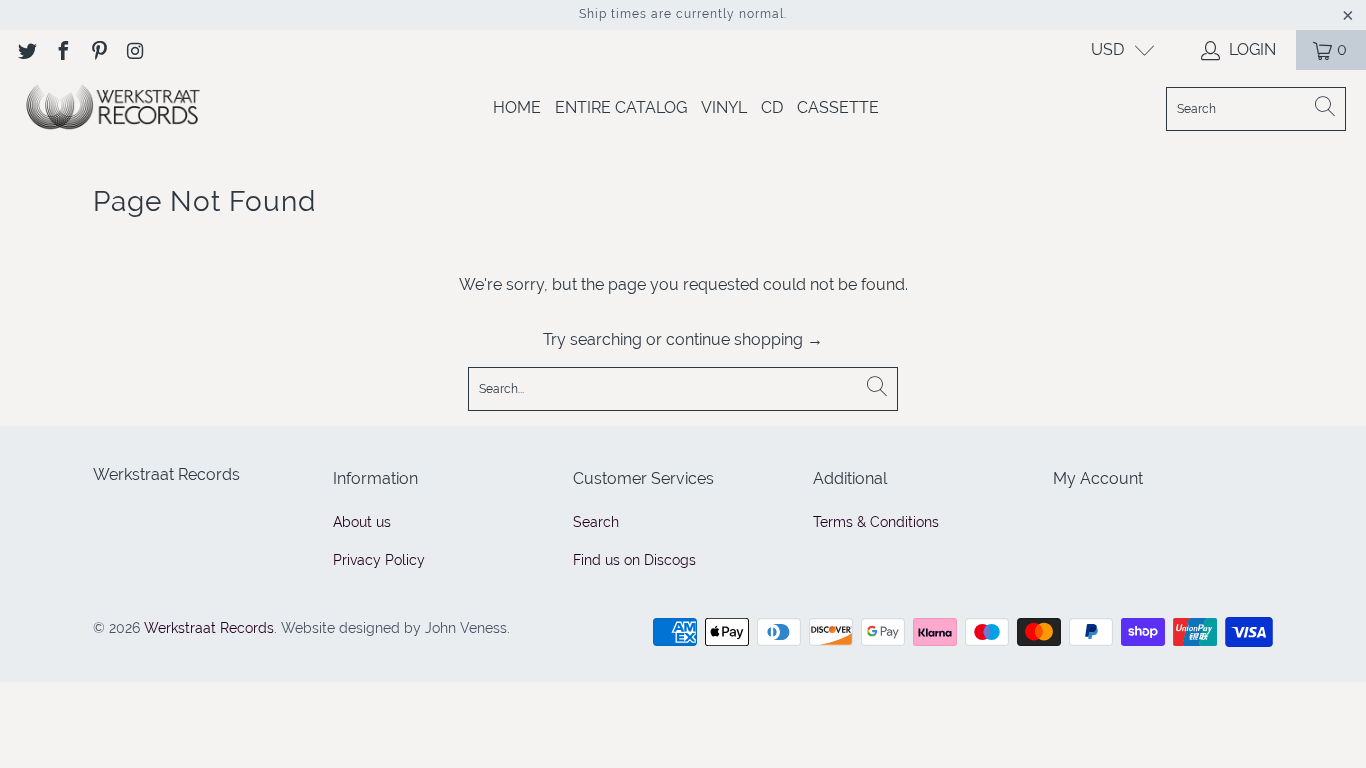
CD (772, 107)
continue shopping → (744, 339)
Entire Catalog (621, 107)
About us (362, 522)
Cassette (838, 107)
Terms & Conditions (876, 522)
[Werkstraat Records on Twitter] (26, 49)
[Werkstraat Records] (112, 108)
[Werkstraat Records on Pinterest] (98, 49)
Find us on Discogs (634, 560)
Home (517, 107)
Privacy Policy (379, 560)
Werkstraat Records (209, 628)
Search (596, 522)
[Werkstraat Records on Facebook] (62, 49)
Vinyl (724, 107)
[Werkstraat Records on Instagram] (134, 49)
